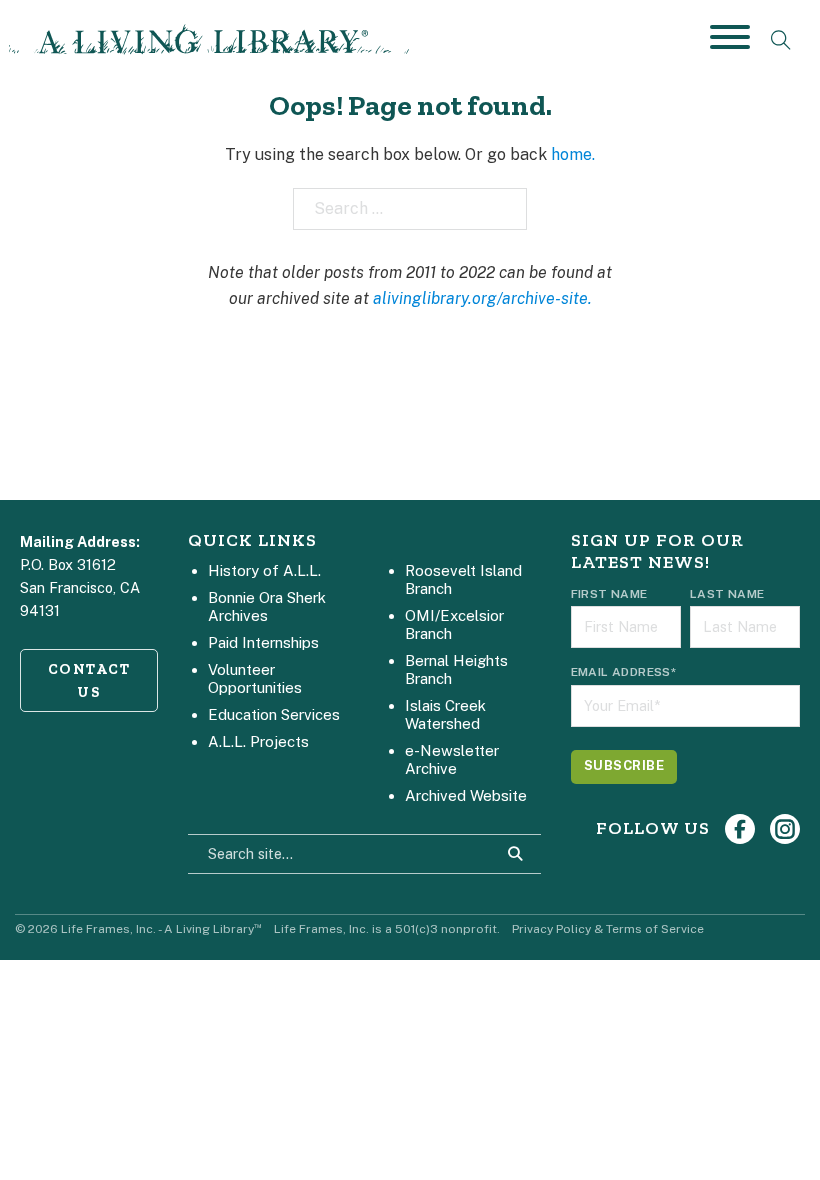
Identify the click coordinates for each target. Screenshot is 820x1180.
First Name (609, 594)
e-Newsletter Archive (452, 759)
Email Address (624, 672)
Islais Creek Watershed (445, 714)
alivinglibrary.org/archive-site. (482, 298)
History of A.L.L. (264, 570)
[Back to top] (770, 1130)
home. (573, 154)
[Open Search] (781, 40)
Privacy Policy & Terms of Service (608, 929)
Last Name (727, 594)
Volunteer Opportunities (255, 678)
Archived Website (466, 795)
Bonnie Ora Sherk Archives (267, 606)
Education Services (274, 714)
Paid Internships (263, 642)
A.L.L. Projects (258, 741)
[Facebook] (740, 829)
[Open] (730, 37)
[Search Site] (515, 854)
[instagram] (785, 829)
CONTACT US (89, 680)
